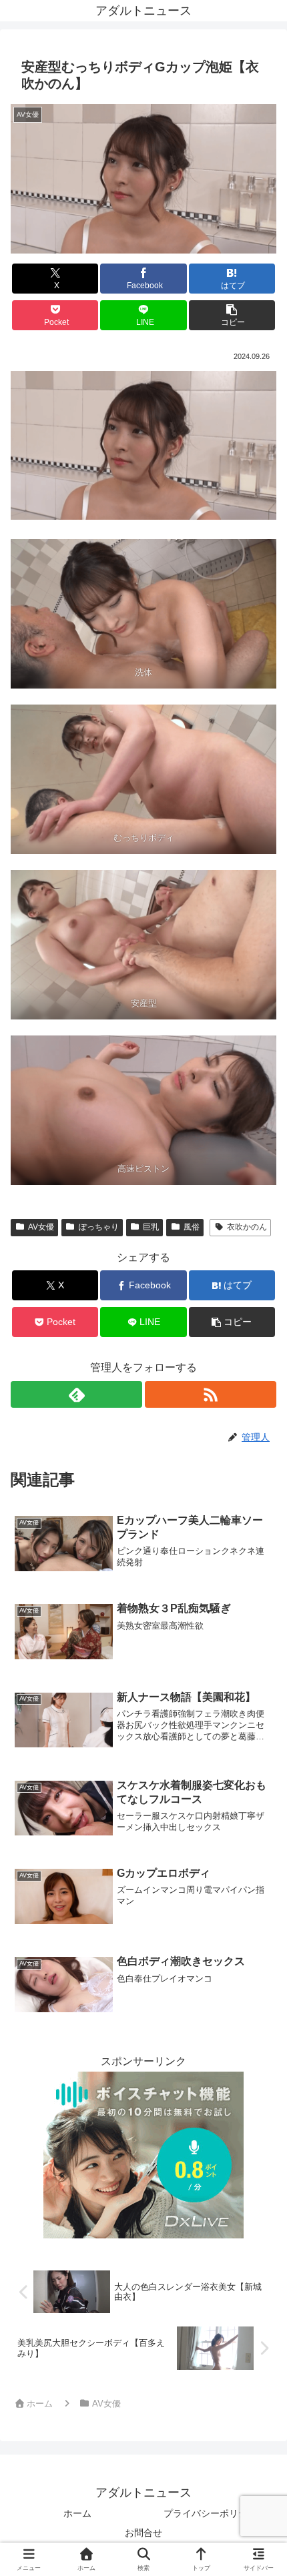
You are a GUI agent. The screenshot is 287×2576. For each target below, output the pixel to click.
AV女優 (41, 1227)
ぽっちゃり (99, 1227)
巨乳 (151, 1227)
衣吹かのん (247, 1227)
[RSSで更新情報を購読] (211, 1394)
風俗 (192, 1227)
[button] (232, 315)
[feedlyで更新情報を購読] (76, 1394)
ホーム (77, 2513)
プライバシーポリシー (210, 2513)
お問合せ (143, 2533)
